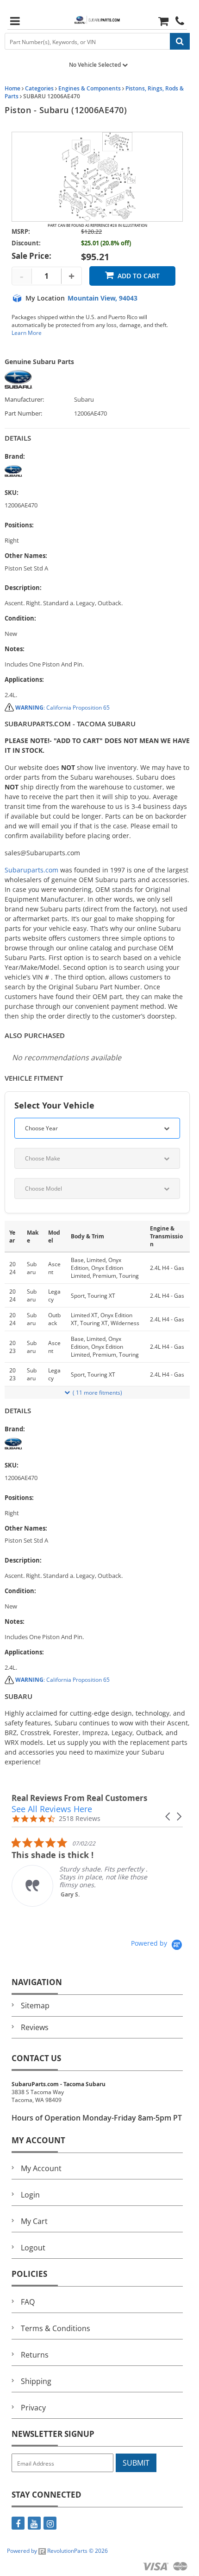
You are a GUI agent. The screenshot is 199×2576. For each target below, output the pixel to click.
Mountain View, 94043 (103, 298)
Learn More (27, 333)
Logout (33, 2248)
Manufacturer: (24, 400)
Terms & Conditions (56, 2328)
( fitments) (97, 1393)
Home (12, 88)
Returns (35, 2355)
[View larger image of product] (97, 177)
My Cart (34, 2221)
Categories (39, 88)
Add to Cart (139, 276)
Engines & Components (90, 88)
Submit (136, 2463)
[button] (168, 1817)
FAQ (28, 2302)
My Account (41, 2168)
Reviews (35, 2027)
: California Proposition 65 (62, 708)
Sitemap (35, 2006)
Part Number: (23, 413)
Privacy (33, 2408)
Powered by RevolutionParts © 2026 (57, 2551)
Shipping (36, 2381)
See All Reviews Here (52, 1809)
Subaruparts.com (31, 870)
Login (30, 2195)
